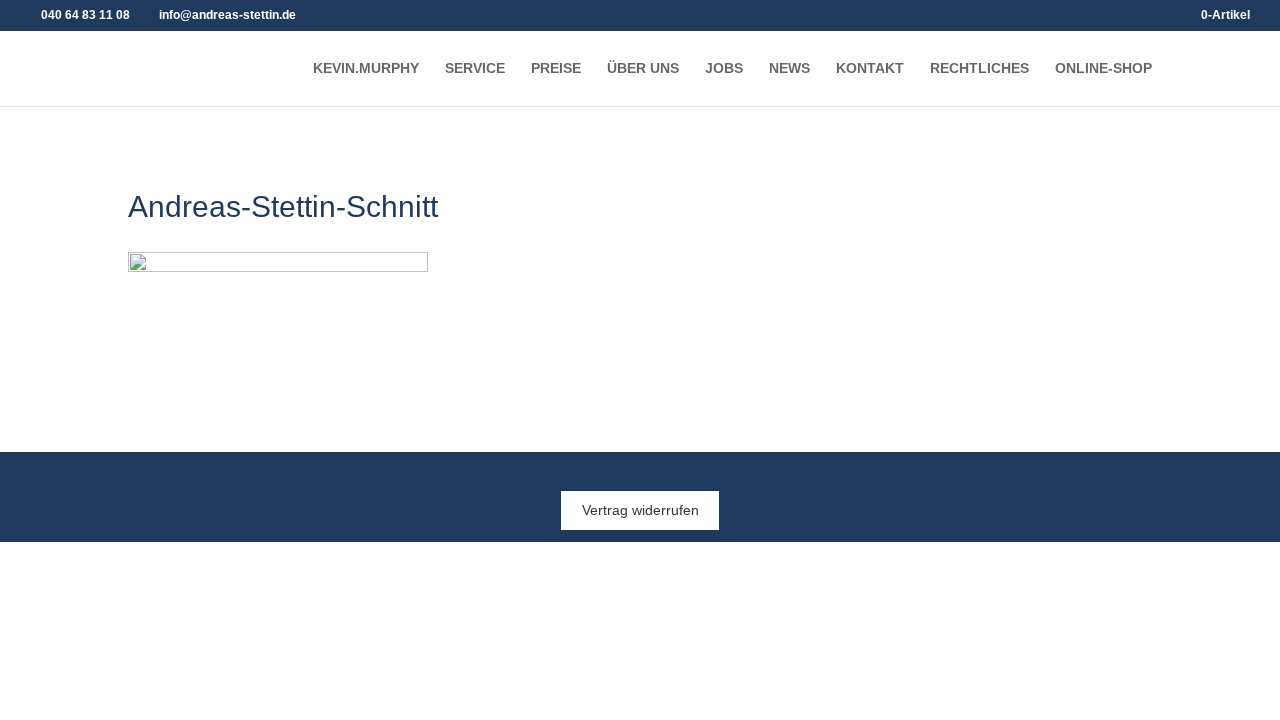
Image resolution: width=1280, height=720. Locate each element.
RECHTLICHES (979, 68)
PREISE (556, 68)
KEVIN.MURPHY (366, 68)
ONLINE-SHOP (1103, 68)
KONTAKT (870, 68)
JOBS (724, 68)
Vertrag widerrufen (640, 511)
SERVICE (475, 68)
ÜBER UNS (643, 68)
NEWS (789, 68)
